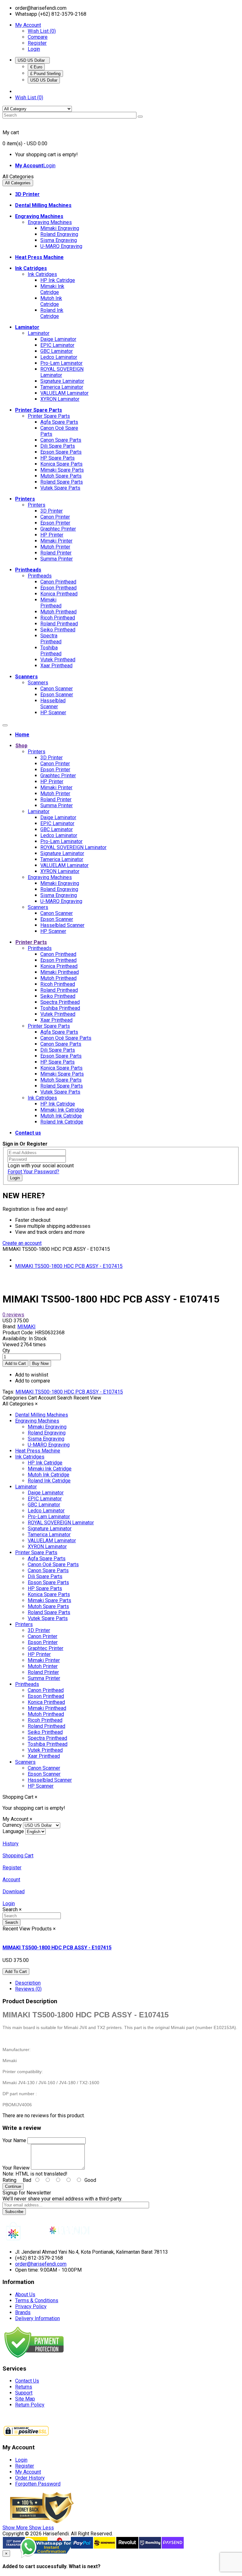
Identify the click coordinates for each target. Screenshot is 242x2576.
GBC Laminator (57, 351)
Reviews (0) (28, 1989)
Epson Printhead (58, 588)
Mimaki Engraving (60, 228)
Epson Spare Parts (61, 452)
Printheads (40, 576)
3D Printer (52, 511)
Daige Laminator (58, 339)
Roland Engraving (59, 234)
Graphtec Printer (58, 529)
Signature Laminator (62, 381)
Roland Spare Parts (62, 482)
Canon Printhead (58, 582)
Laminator (39, 333)
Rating (9, 2180)
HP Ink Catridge (58, 280)
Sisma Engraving (59, 240)
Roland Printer (56, 553)
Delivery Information (37, 2318)
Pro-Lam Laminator (61, 363)
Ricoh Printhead (58, 618)
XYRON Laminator (60, 399)
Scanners (38, 683)
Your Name (14, 2140)
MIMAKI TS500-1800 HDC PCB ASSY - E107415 (69, 1266)
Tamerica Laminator (62, 387)
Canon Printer (55, 517)
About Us (25, 2294)
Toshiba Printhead (51, 651)
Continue (13, 2186)
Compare (38, 37)
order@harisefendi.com (41, 2264)
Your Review (16, 2168)
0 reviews (13, 1315)
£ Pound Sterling (45, 74)
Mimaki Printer (56, 541)
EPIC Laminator (57, 345)
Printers (37, 505)
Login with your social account (41, 1166)
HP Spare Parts (58, 458)
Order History (30, 2478)
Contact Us (27, 2381)
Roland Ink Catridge (52, 313)
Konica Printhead (59, 594)
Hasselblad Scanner (53, 704)
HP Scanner (53, 713)
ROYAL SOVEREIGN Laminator (62, 372)
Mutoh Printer (55, 547)
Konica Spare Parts (61, 464)
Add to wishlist (32, 1375)
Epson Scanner (57, 695)
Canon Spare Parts (61, 440)
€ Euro (36, 67)
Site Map (25, 2399)
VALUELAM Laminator (64, 393)
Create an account (22, 1243)
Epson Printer (55, 523)
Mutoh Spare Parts (61, 476)
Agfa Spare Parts (59, 422)
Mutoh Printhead (58, 612)
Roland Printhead (59, 624)
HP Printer (52, 535)
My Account (28, 2472)
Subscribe (14, 2212)
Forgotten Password (38, 2484)
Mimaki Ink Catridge (52, 289)
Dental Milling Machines (42, 1415)
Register (37, 43)
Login (34, 49)
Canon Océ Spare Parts (66, 1038)
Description (28, 1983)
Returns (24, 2387)
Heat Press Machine (38, 1451)
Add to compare (33, 1381)
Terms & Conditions (37, 2300)
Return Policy (30, 2405)
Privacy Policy (31, 2306)
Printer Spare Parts (49, 416)
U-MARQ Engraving (61, 246)
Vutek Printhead (58, 660)
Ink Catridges (42, 274)
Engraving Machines (50, 222)
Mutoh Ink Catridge (51, 301)
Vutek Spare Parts (60, 488)
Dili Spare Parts (58, 446)
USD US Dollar (32, 60)
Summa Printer (57, 559)
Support (24, 2393)
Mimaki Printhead (51, 603)
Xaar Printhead (56, 666)
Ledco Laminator (59, 357)
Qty (6, 1351)
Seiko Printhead (58, 630)
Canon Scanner (57, 689)
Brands (23, 2312)
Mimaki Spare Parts (62, 470)
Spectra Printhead (51, 639)
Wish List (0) (42, 31)
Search (12, 1922)
